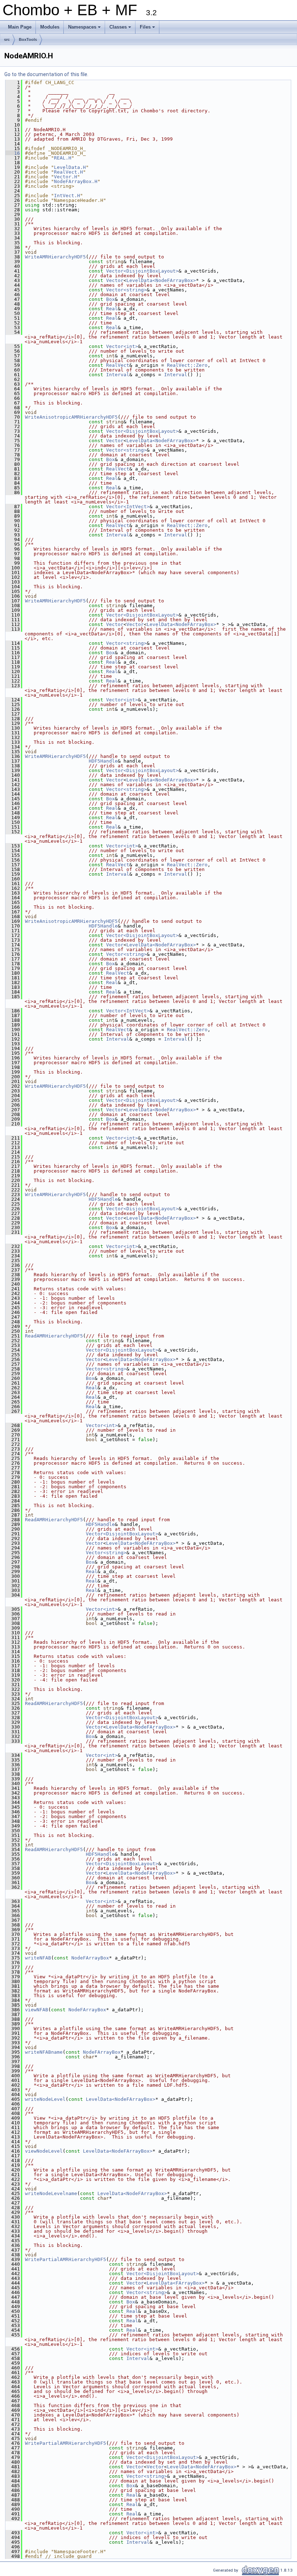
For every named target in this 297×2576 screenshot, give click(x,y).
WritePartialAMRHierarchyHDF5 (66, 2259)
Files (148, 29)
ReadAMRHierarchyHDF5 (54, 1336)
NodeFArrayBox (90, 1958)
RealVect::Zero (187, 365)
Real (112, 309)
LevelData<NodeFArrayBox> (161, 280)
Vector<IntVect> (128, 507)
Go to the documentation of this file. (46, 74)
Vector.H (66, 177)
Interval (118, 375)
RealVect (118, 365)
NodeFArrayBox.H (76, 181)
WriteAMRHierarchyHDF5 (55, 257)
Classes (121, 29)
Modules (50, 27)
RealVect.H (68, 172)
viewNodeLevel (44, 2151)
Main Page (20, 27)
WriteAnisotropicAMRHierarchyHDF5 (71, 417)
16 (13, 153)
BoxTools (28, 40)
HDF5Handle (103, 761)
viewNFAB (37, 2010)
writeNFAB (38, 1958)
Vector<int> (122, 346)
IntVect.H (67, 196)
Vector (115, 280)
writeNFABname (44, 2052)
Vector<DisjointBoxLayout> (142, 271)
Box (110, 299)
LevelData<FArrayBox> (176, 2283)
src (7, 40)
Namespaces (85, 29)
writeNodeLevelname (51, 2193)
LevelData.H (70, 167)
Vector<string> (126, 290)
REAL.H (63, 158)
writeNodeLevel (45, 2099)
